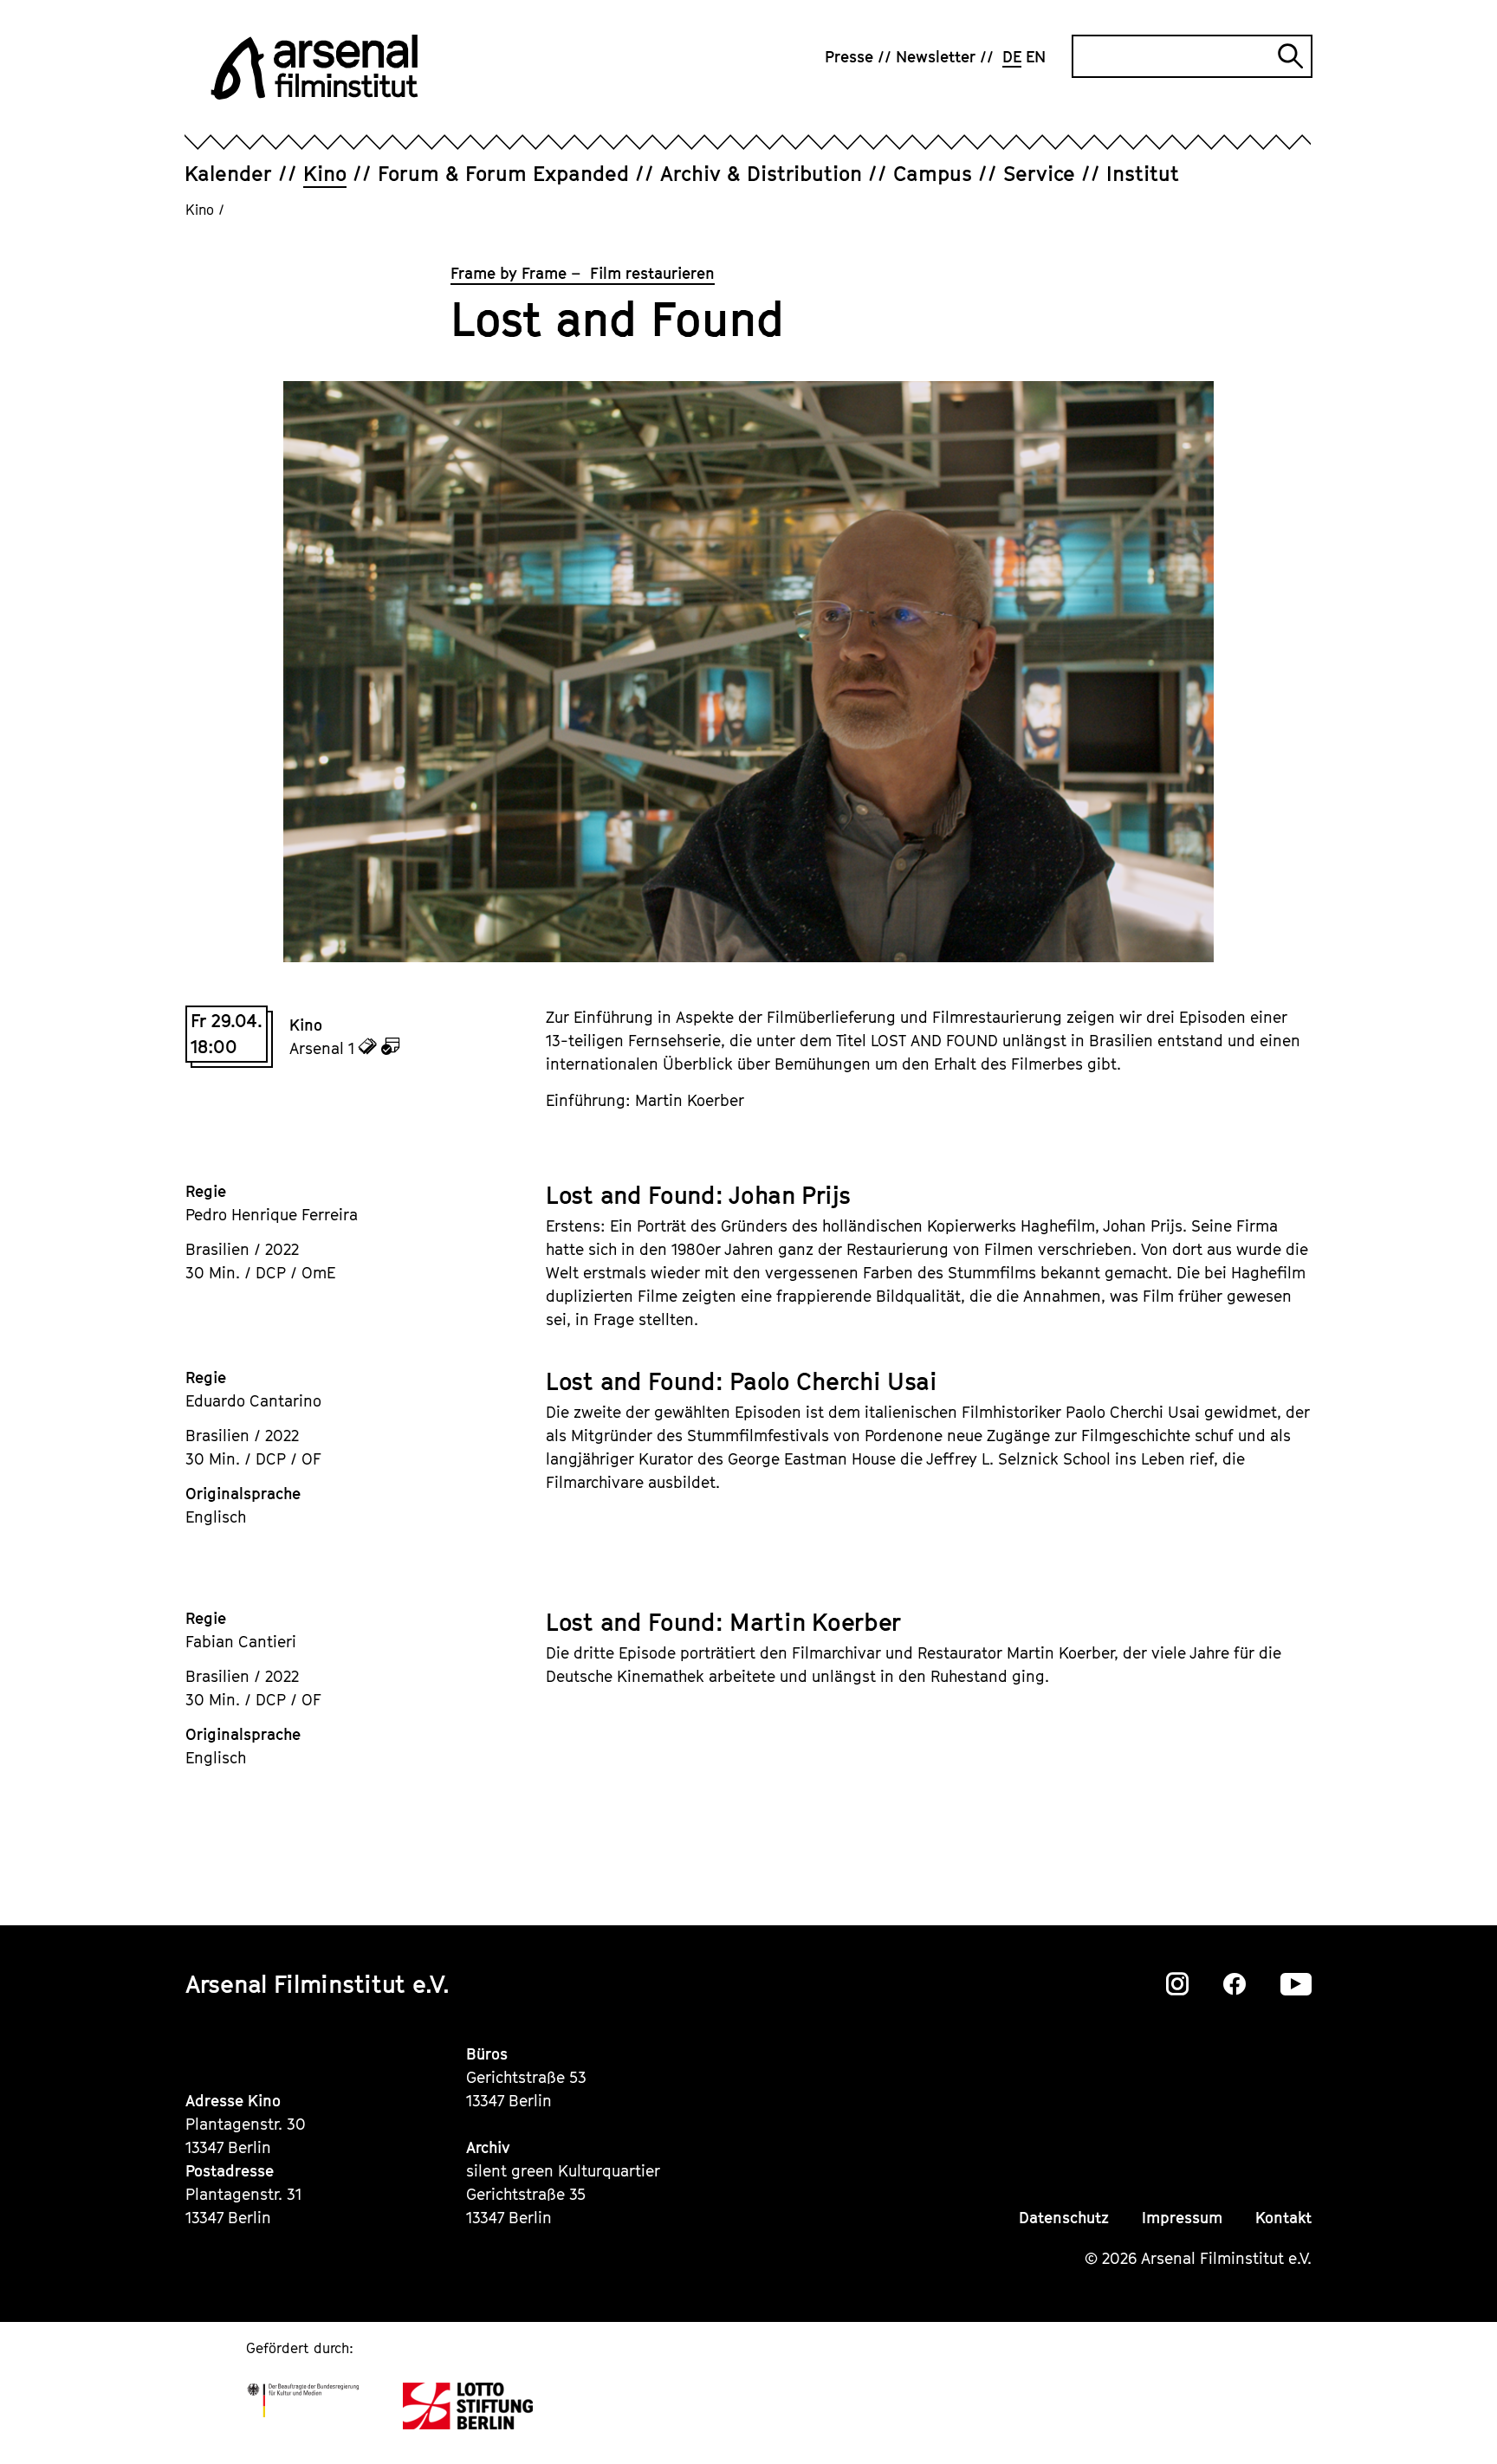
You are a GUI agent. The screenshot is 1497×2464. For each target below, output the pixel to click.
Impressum (1182, 2218)
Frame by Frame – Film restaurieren (583, 273)
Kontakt (1283, 2218)
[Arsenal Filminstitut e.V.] (314, 67)
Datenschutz (1064, 2218)
